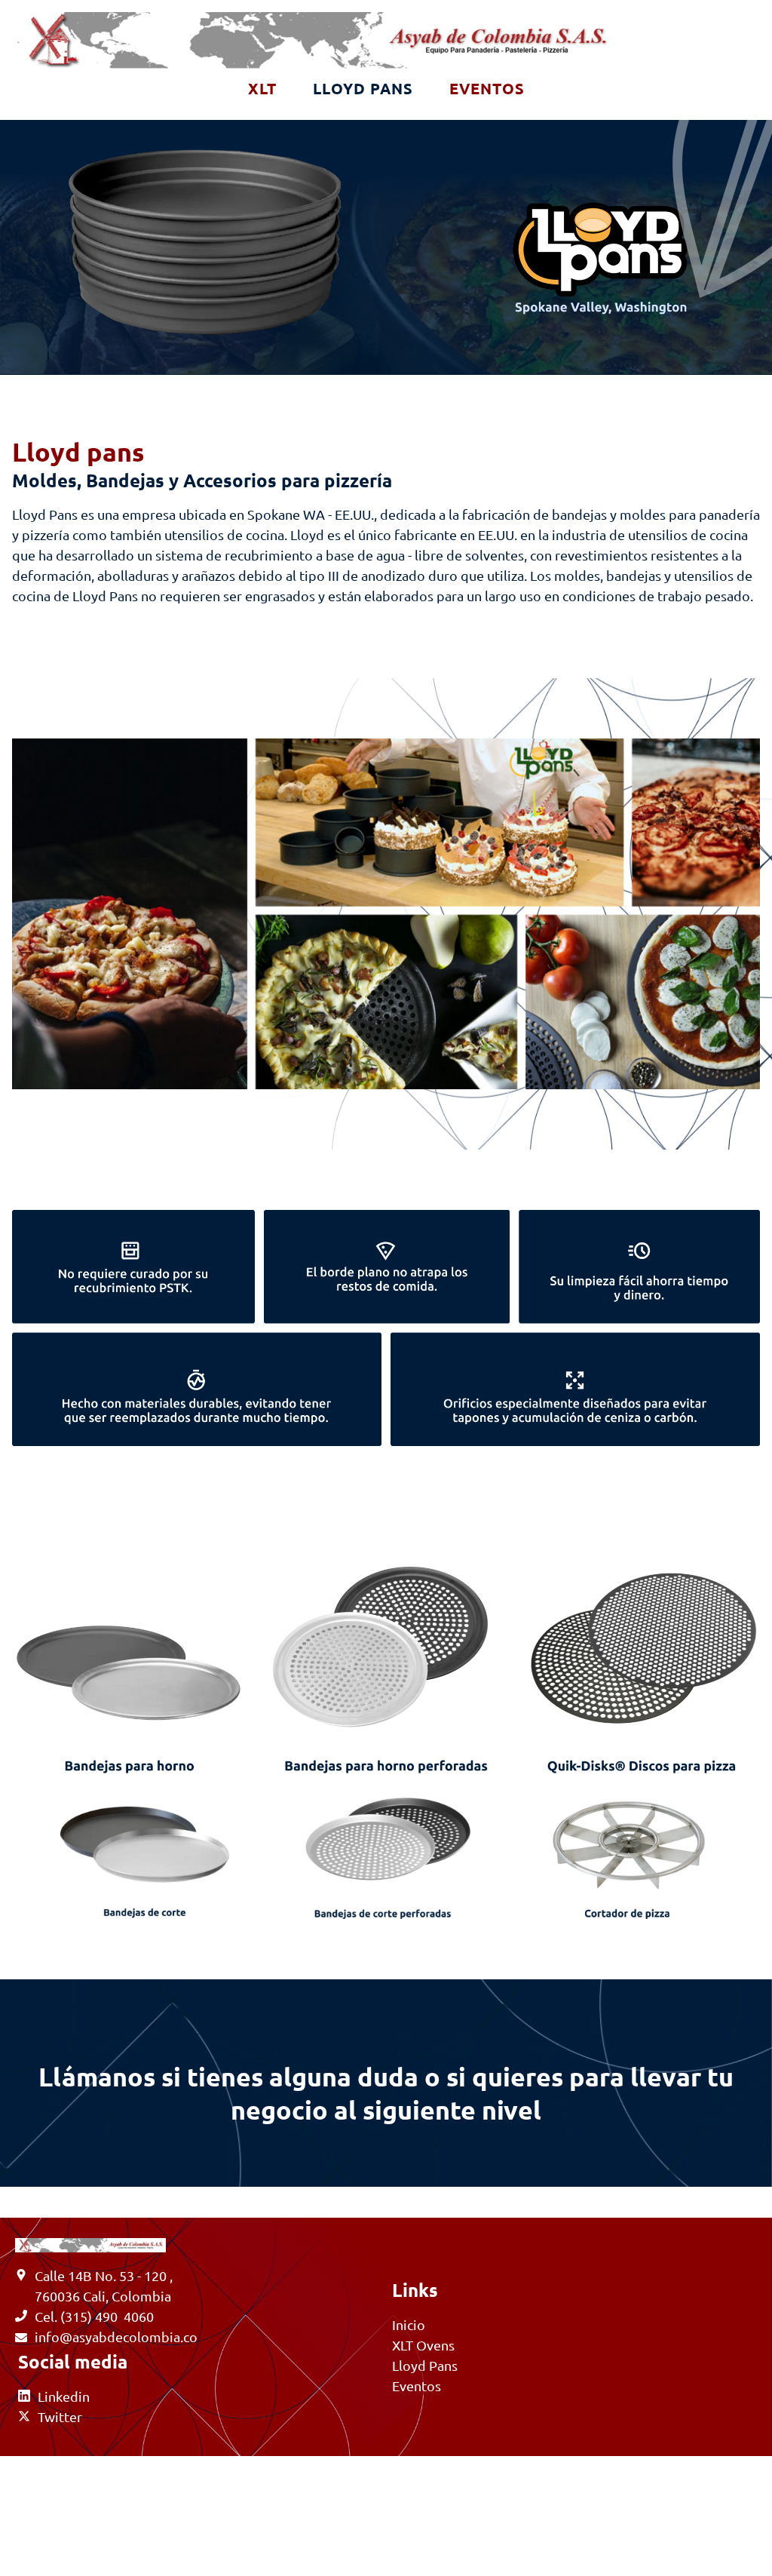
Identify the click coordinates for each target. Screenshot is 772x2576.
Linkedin (64, 2396)
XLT (262, 88)
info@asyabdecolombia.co (116, 2337)
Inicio (409, 2324)
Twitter (60, 2416)
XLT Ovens (423, 2345)
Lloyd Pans (363, 88)
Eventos (487, 88)
